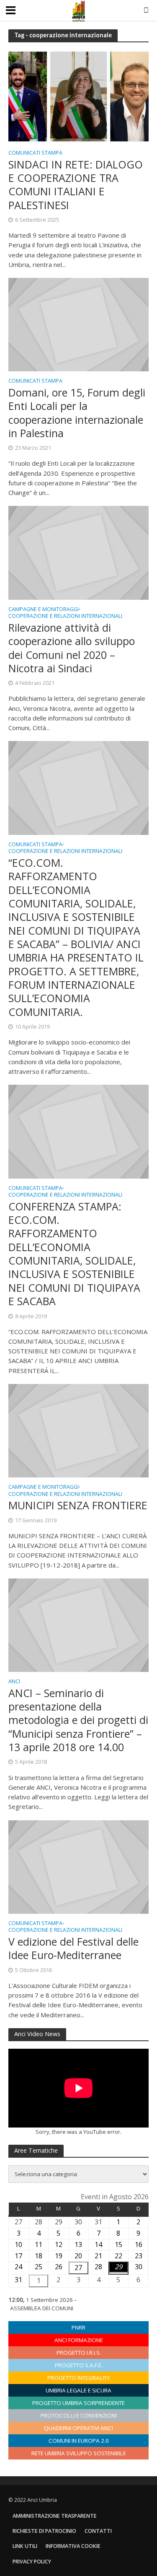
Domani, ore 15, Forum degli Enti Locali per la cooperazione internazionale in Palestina (77, 413)
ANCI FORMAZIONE (79, 2340)
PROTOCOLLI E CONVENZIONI (79, 2415)
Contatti (98, 2531)
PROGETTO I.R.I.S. (79, 2353)
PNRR (78, 2327)
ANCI (14, 1682)
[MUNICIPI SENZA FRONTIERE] (78, 1430)
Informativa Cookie (73, 2546)
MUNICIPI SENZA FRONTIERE (78, 1505)
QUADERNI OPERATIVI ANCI (78, 2428)
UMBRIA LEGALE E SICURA (78, 2390)
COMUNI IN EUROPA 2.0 (79, 2441)
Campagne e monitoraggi (44, 610)
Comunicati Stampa (35, 153)
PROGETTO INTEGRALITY (78, 2378)
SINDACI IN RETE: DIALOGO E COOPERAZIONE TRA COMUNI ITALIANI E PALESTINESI (76, 185)
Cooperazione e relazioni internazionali (65, 617)
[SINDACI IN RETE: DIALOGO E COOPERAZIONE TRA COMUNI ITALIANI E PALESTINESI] (78, 96)
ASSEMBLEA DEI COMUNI (42, 2308)
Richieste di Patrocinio (44, 2531)
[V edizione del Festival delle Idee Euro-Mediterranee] (78, 1866)
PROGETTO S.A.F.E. (79, 2365)
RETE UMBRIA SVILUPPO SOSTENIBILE (79, 2453)
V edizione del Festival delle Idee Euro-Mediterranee (73, 1948)
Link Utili (25, 2546)
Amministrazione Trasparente (55, 2516)
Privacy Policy (32, 2562)
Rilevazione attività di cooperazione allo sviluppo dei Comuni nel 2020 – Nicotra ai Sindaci (72, 648)
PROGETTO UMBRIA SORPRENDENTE (78, 2403)
